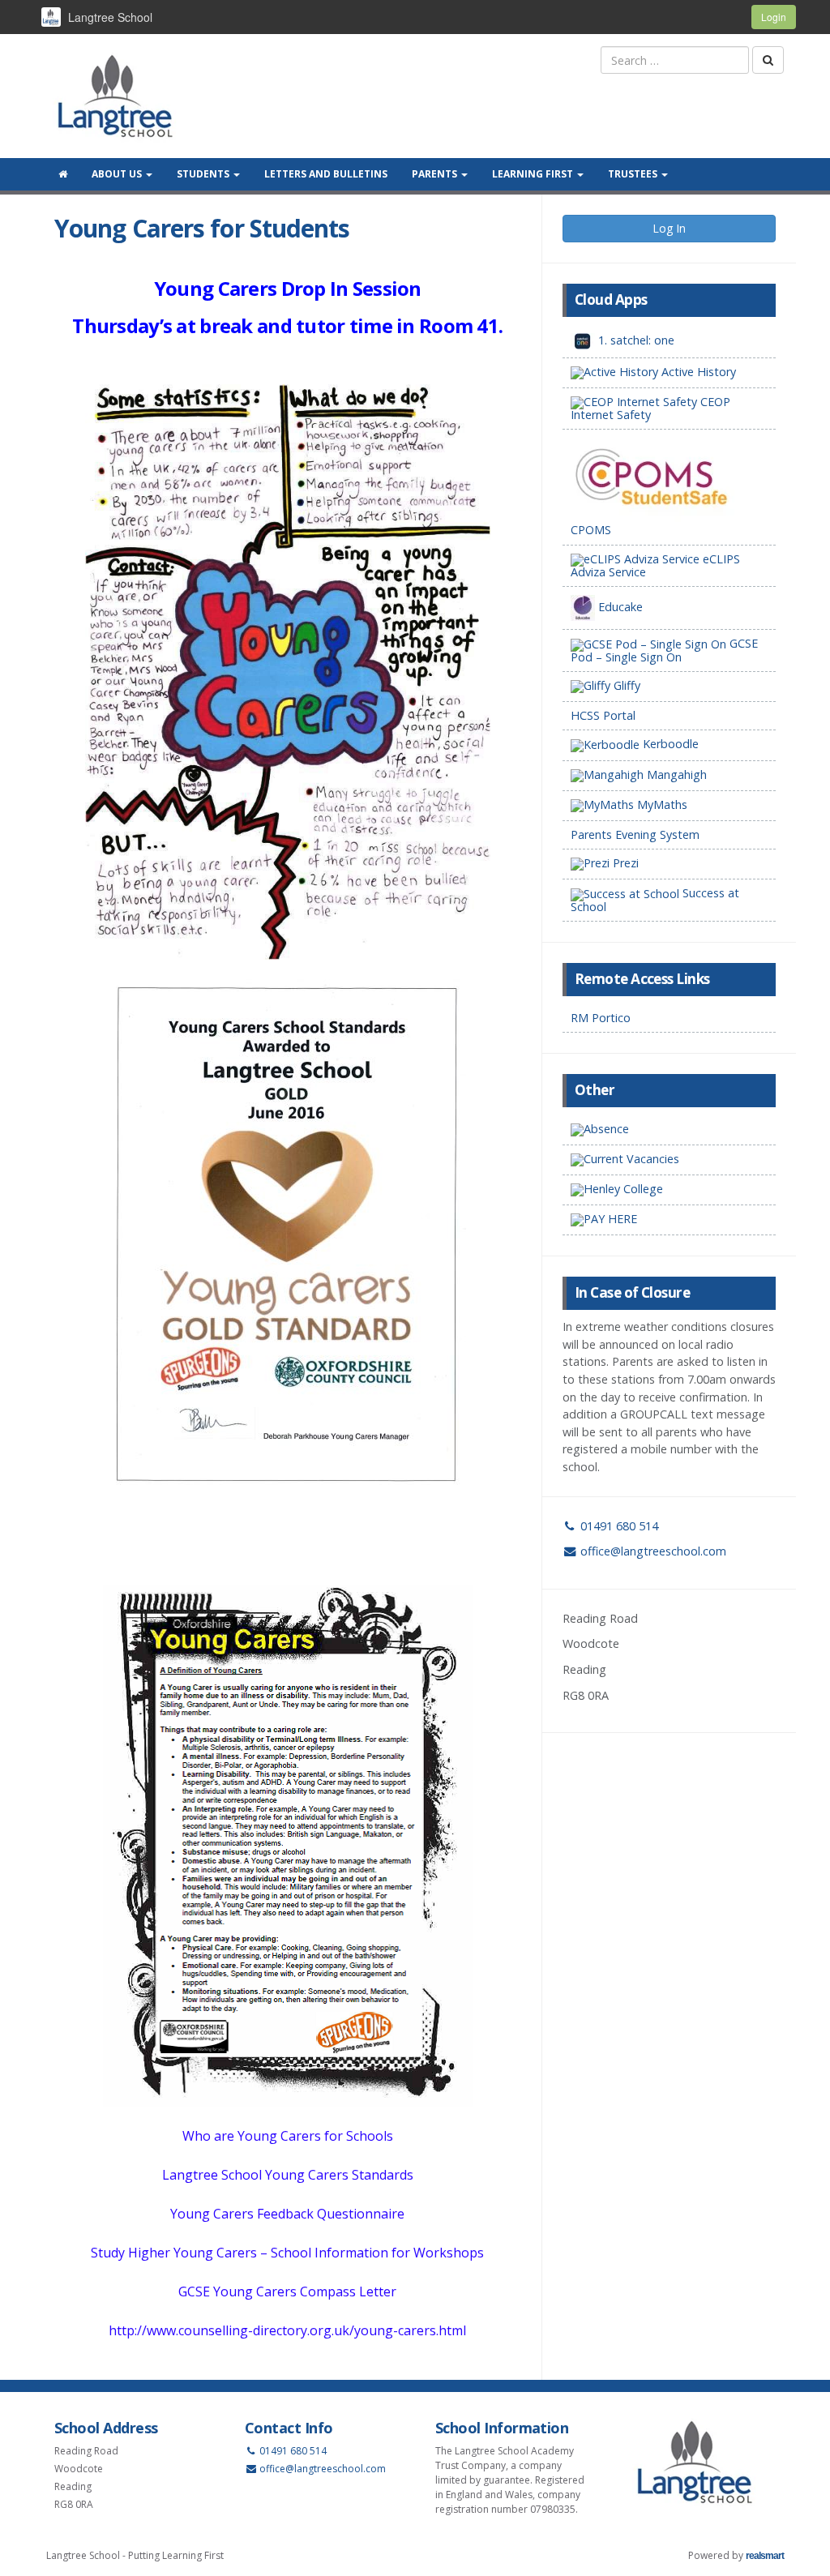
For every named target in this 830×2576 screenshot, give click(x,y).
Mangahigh (675, 775)
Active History (697, 372)
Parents (436, 174)
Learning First (534, 174)
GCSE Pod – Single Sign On (664, 650)
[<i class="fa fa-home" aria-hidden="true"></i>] (63, 174)
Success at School (655, 899)
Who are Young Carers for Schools (288, 2136)
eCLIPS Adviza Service (655, 565)
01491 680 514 (618, 1526)
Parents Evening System (635, 834)
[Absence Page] (669, 1130)
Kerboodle (669, 744)
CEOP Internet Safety (650, 408)
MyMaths (661, 804)
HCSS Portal (603, 715)
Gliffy (625, 685)
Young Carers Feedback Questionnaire (287, 2214)
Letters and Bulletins (326, 174)
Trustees (634, 174)
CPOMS (591, 530)
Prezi (624, 863)
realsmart (765, 2556)
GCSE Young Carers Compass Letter (287, 2291)
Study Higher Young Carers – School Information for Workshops (287, 2253)
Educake (619, 607)
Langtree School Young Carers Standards (288, 2175)
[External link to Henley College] (669, 1190)
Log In (669, 228)
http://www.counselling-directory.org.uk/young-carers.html (287, 2330)
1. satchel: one (635, 340)
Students (204, 174)
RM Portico (601, 1018)
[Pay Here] (669, 1220)
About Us (118, 174)
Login (774, 17)
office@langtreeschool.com (653, 1551)
